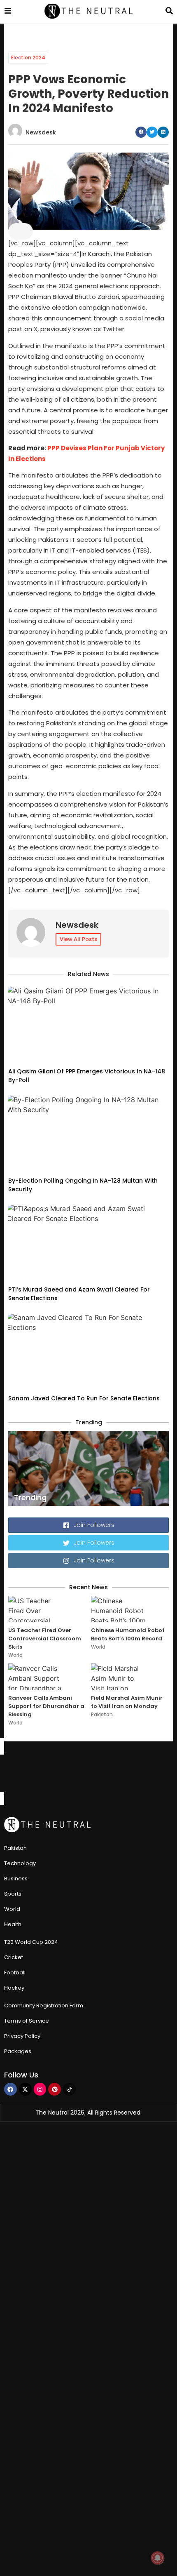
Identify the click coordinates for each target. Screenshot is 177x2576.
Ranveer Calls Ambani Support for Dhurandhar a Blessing (46, 1706)
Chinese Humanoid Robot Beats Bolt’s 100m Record (128, 1634)
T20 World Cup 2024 (31, 1942)
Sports (13, 1894)
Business (16, 1878)
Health (13, 1924)
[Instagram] (40, 2089)
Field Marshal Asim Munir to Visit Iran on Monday (127, 1702)
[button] (141, 132)
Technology (20, 1863)
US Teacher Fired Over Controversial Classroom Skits (45, 1639)
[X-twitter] (25, 2089)
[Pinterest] (55, 2089)
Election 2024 (28, 58)
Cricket (14, 1957)
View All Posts (78, 939)
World (15, 1655)
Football (15, 1973)
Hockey (14, 1988)
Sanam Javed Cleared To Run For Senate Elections (84, 1398)
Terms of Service (27, 2021)
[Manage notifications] (158, 2558)
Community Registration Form (44, 2006)
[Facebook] (10, 2089)
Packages (18, 2051)
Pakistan (102, 1714)
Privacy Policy (22, 2036)
